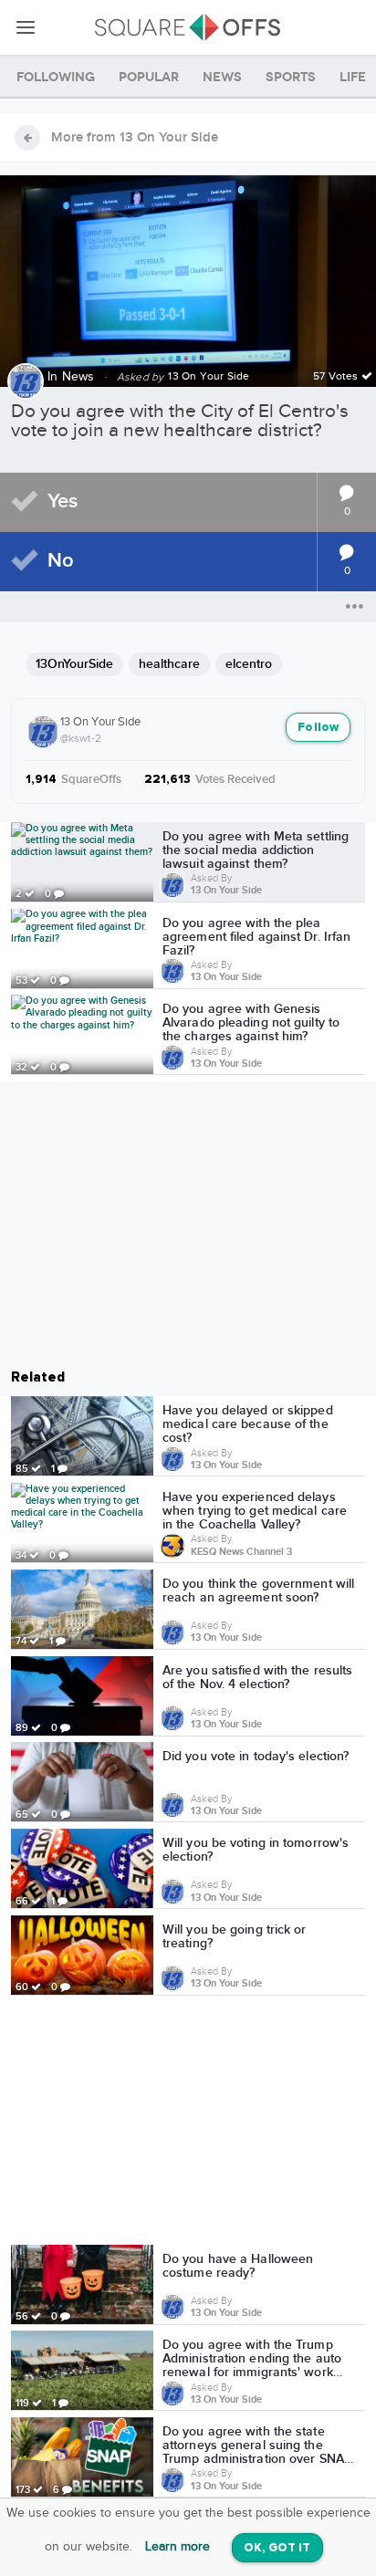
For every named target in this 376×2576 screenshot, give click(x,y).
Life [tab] (353, 77)
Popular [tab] (149, 77)
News (78, 377)
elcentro (249, 664)
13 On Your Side (100, 722)
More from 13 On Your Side (135, 138)
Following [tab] (56, 77)
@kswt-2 (81, 738)
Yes (63, 501)
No (61, 561)
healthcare (169, 664)
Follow (318, 728)
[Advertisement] (188, 2123)
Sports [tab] (291, 77)
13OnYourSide (74, 664)
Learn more (178, 2547)
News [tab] (222, 77)
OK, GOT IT (277, 2548)
